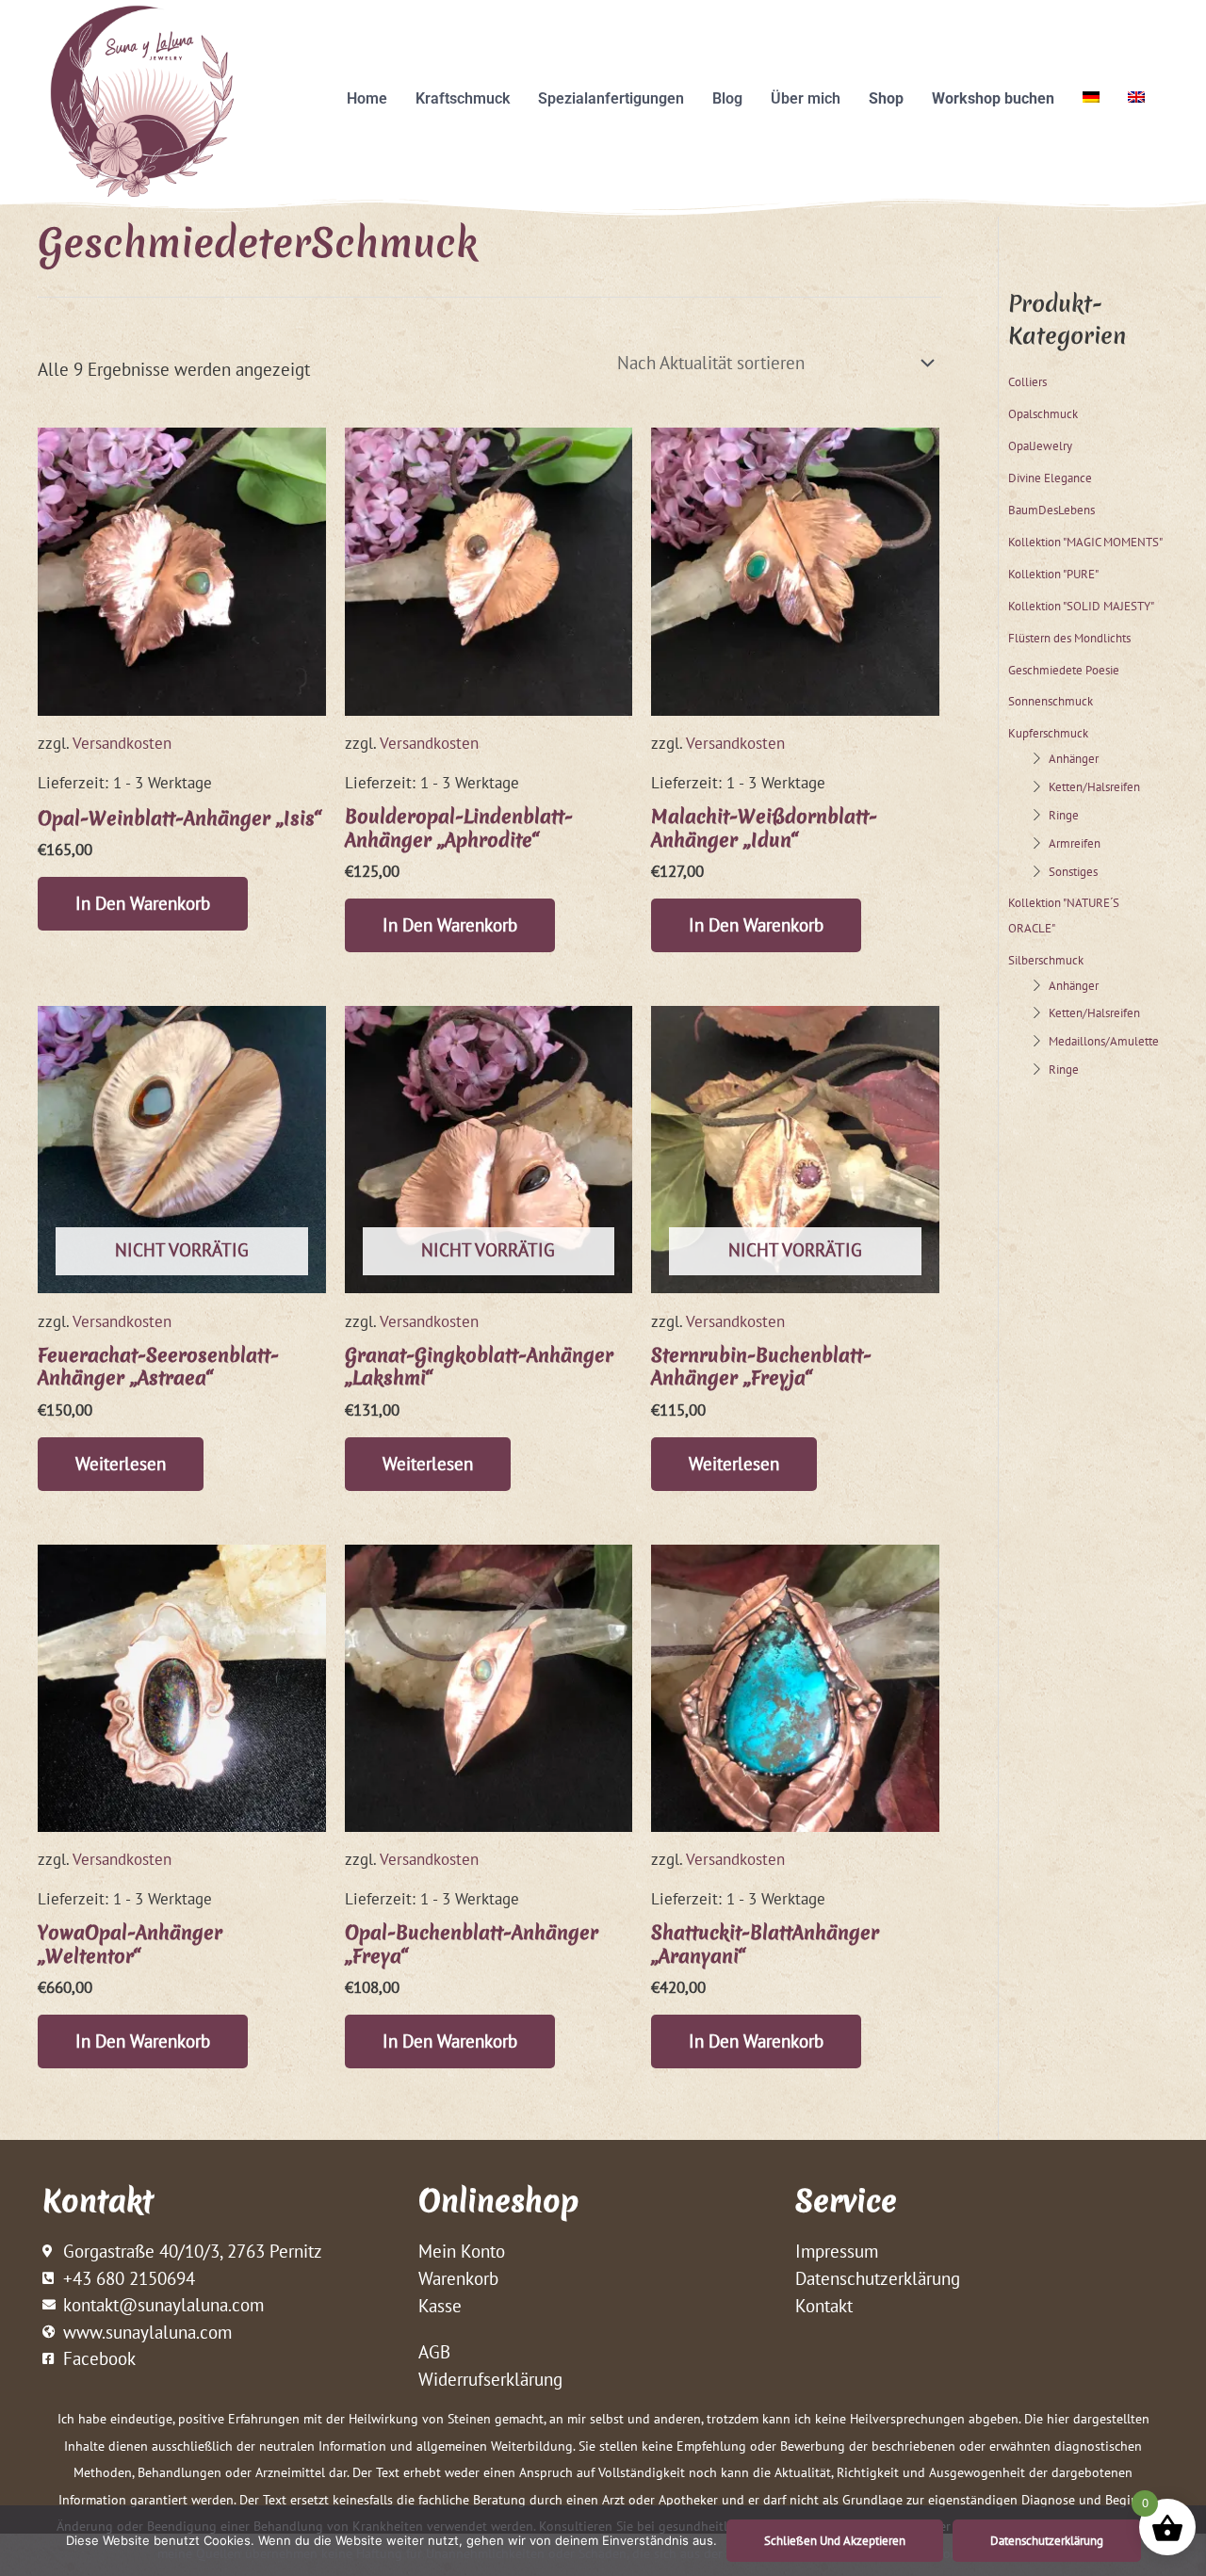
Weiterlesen (121, 1464)
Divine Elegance (1050, 478)
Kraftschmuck (463, 98)
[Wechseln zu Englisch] (1136, 97)
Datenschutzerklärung (878, 2278)
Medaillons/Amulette (1104, 1041)
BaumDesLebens (1051, 510)
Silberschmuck (1046, 960)
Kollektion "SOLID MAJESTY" (1081, 606)
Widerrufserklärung (490, 2379)
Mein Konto (462, 2251)
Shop (886, 98)
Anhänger (1074, 758)
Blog (727, 98)
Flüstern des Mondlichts (1069, 638)
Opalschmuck (1043, 413)
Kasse (440, 2306)
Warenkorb (458, 2278)
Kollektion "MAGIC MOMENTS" (1085, 542)
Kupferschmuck (1048, 733)
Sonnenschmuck (1051, 701)
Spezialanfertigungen (611, 98)
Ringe (1064, 815)
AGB (434, 2352)
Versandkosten (122, 743)
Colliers (1027, 381)
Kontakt (824, 2306)
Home (367, 98)
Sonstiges (1073, 871)
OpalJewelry (1040, 446)
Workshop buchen (993, 98)
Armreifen (1075, 843)
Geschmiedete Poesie (1064, 670)
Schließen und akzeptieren (835, 2541)
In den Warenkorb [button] (143, 903)
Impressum (837, 2251)
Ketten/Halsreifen (1094, 786)
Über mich (806, 98)
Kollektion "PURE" (1053, 574)
